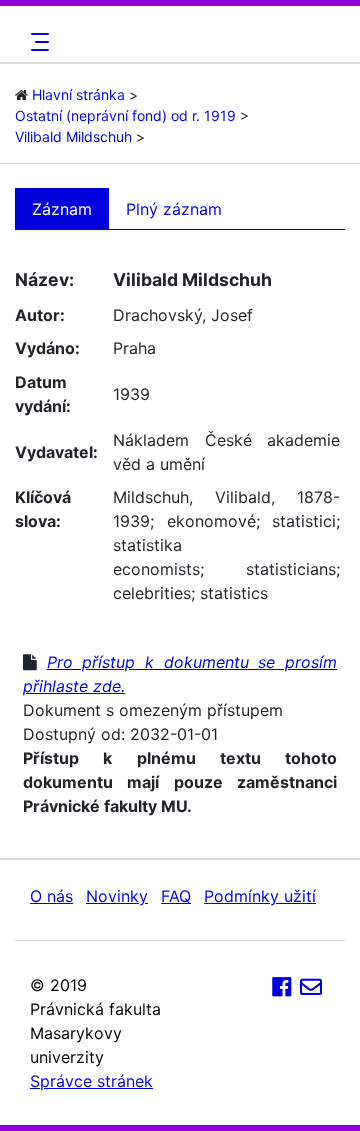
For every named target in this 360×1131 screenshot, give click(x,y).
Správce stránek (91, 1081)
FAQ (176, 896)
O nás (51, 896)
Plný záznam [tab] (174, 209)
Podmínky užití (260, 896)
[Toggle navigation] (37, 42)
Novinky (117, 896)
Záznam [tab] (62, 209)
